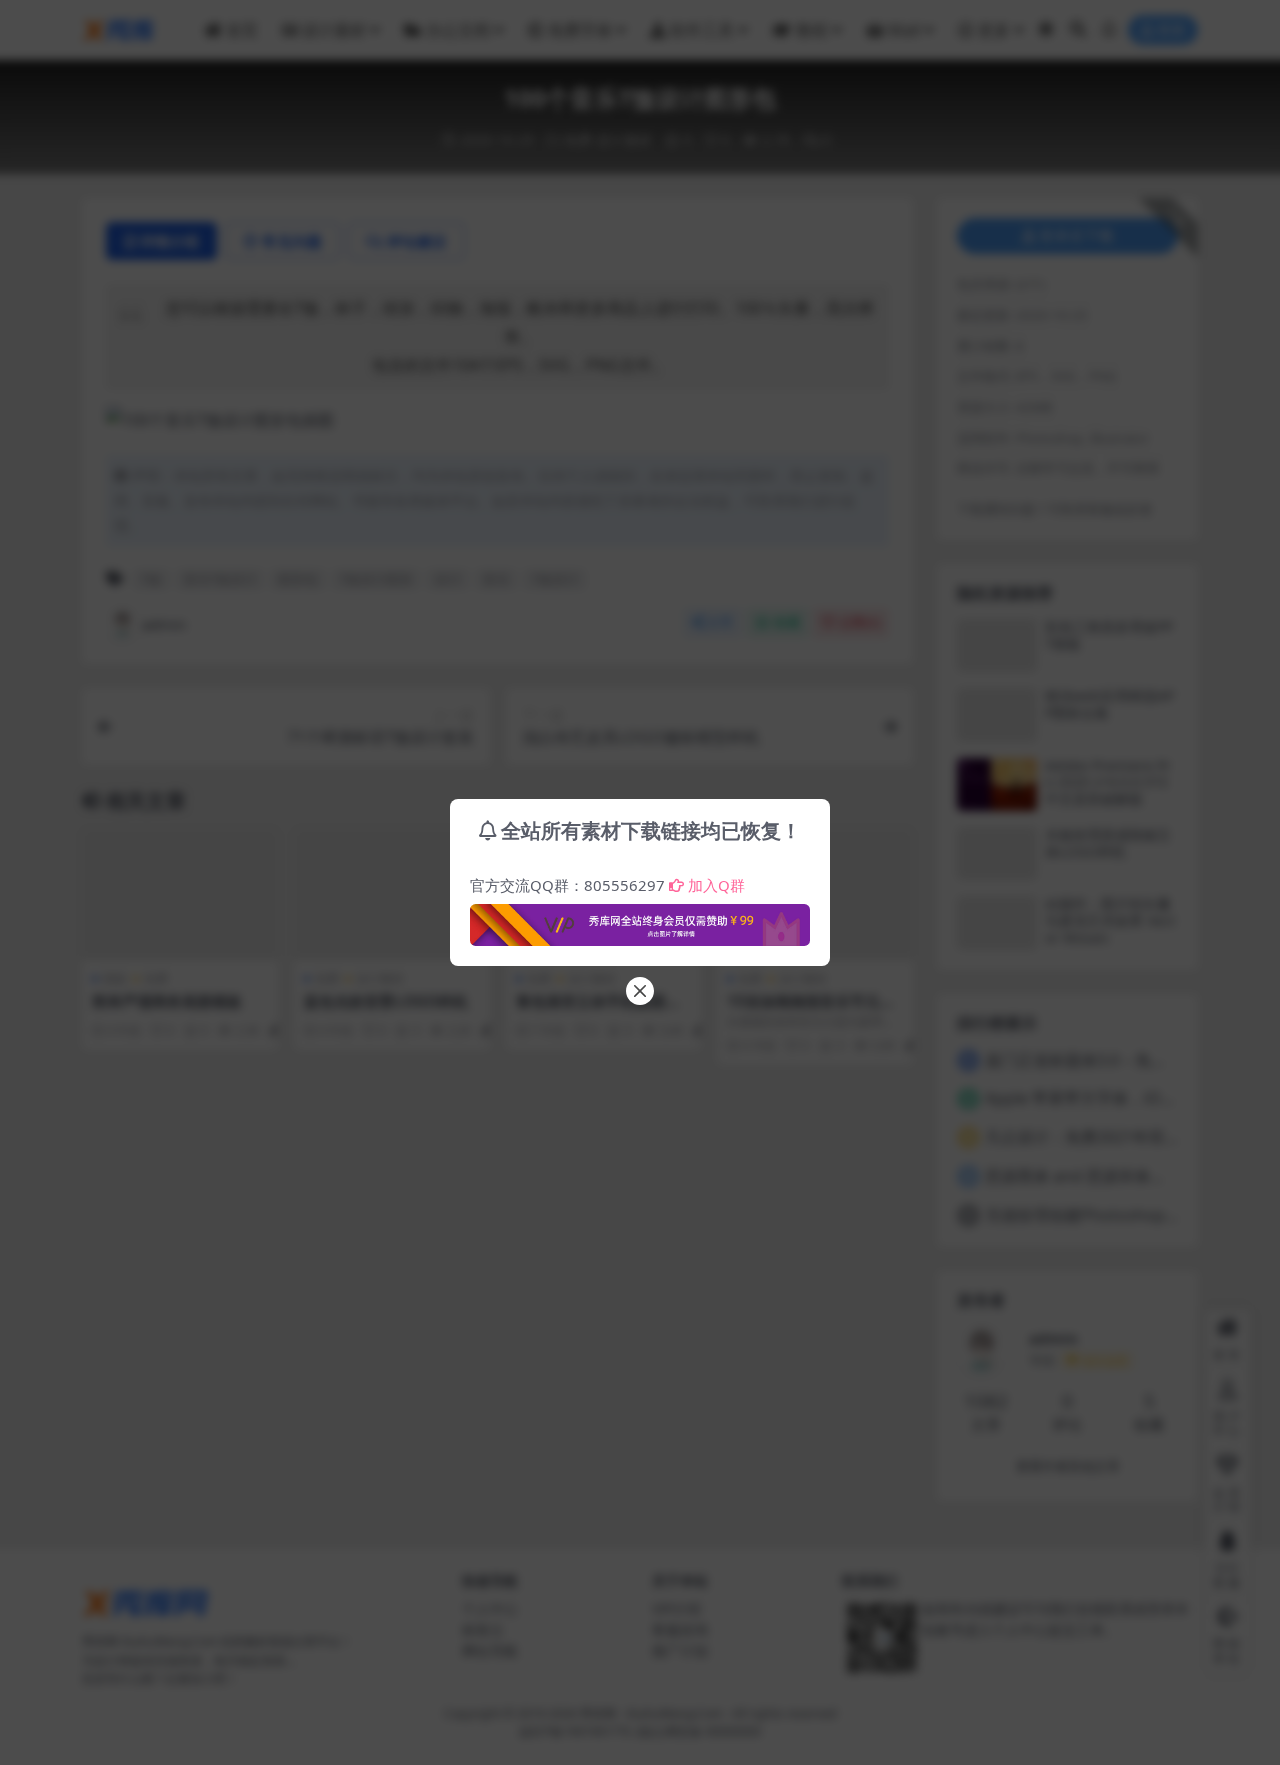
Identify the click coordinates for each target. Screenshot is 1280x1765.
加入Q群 (716, 885)
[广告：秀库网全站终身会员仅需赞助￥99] (640, 919)
